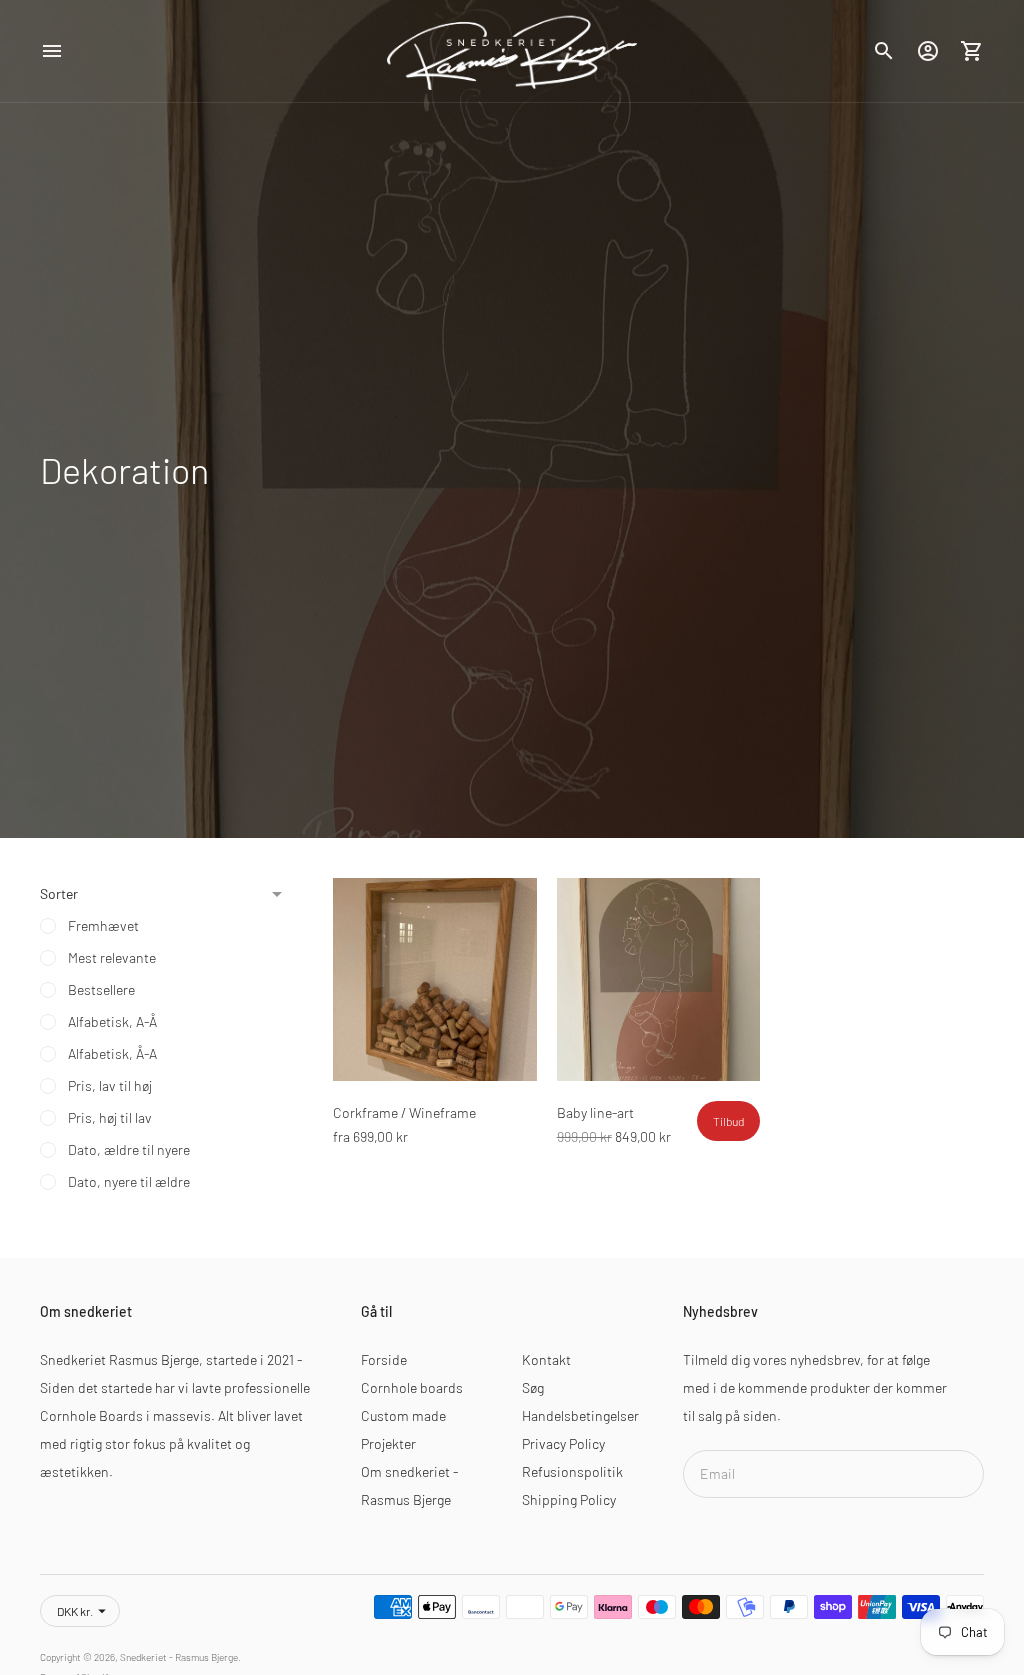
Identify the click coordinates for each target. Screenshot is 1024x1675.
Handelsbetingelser (580, 1415)
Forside (384, 1359)
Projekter (388, 1443)
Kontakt (546, 1359)
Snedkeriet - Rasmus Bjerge (179, 1657)
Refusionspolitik (572, 1471)
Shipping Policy (569, 1499)
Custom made (403, 1415)
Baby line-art (595, 1112)
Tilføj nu (434, 1052)
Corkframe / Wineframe (404, 1112)
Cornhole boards (412, 1387)
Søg (533, 1387)
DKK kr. (75, 1611)
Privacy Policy (563, 1443)
